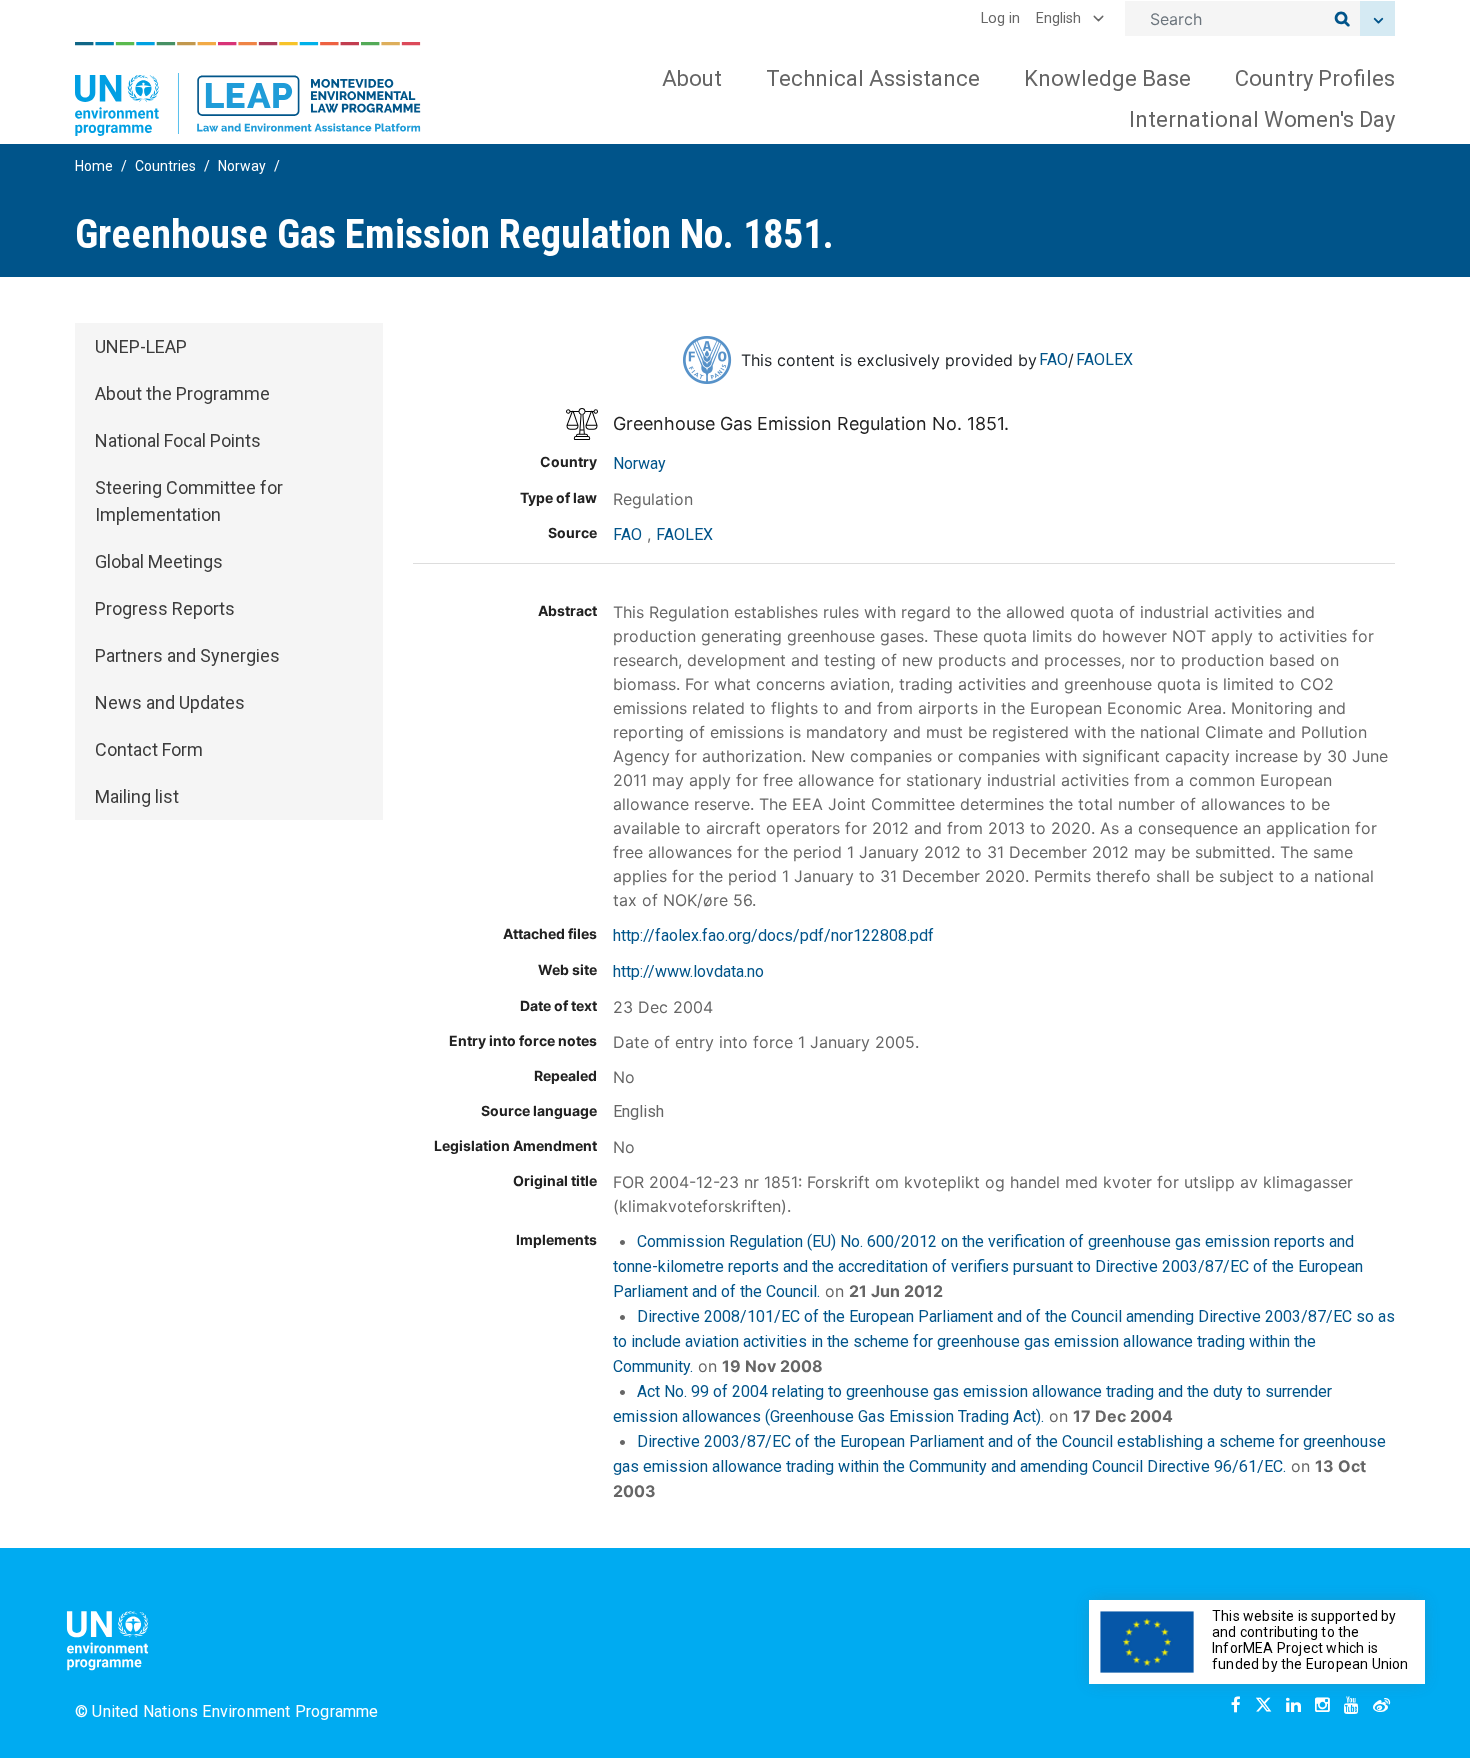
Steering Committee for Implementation (189, 501)
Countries (165, 166)
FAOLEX (1104, 359)
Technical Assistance (873, 78)
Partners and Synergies (187, 655)
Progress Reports (165, 608)
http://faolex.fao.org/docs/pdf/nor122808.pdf (773, 935)
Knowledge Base (1107, 78)
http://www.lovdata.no (688, 971)
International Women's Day (1262, 119)
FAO (1053, 359)
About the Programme (182, 393)
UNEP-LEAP (141, 346)
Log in (1000, 18)
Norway (242, 166)
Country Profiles (1315, 78)
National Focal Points (178, 440)
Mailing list (137, 796)
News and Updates (170, 702)
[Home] (248, 89)
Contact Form (149, 749)
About (692, 78)
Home (94, 166)
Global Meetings (159, 561)
